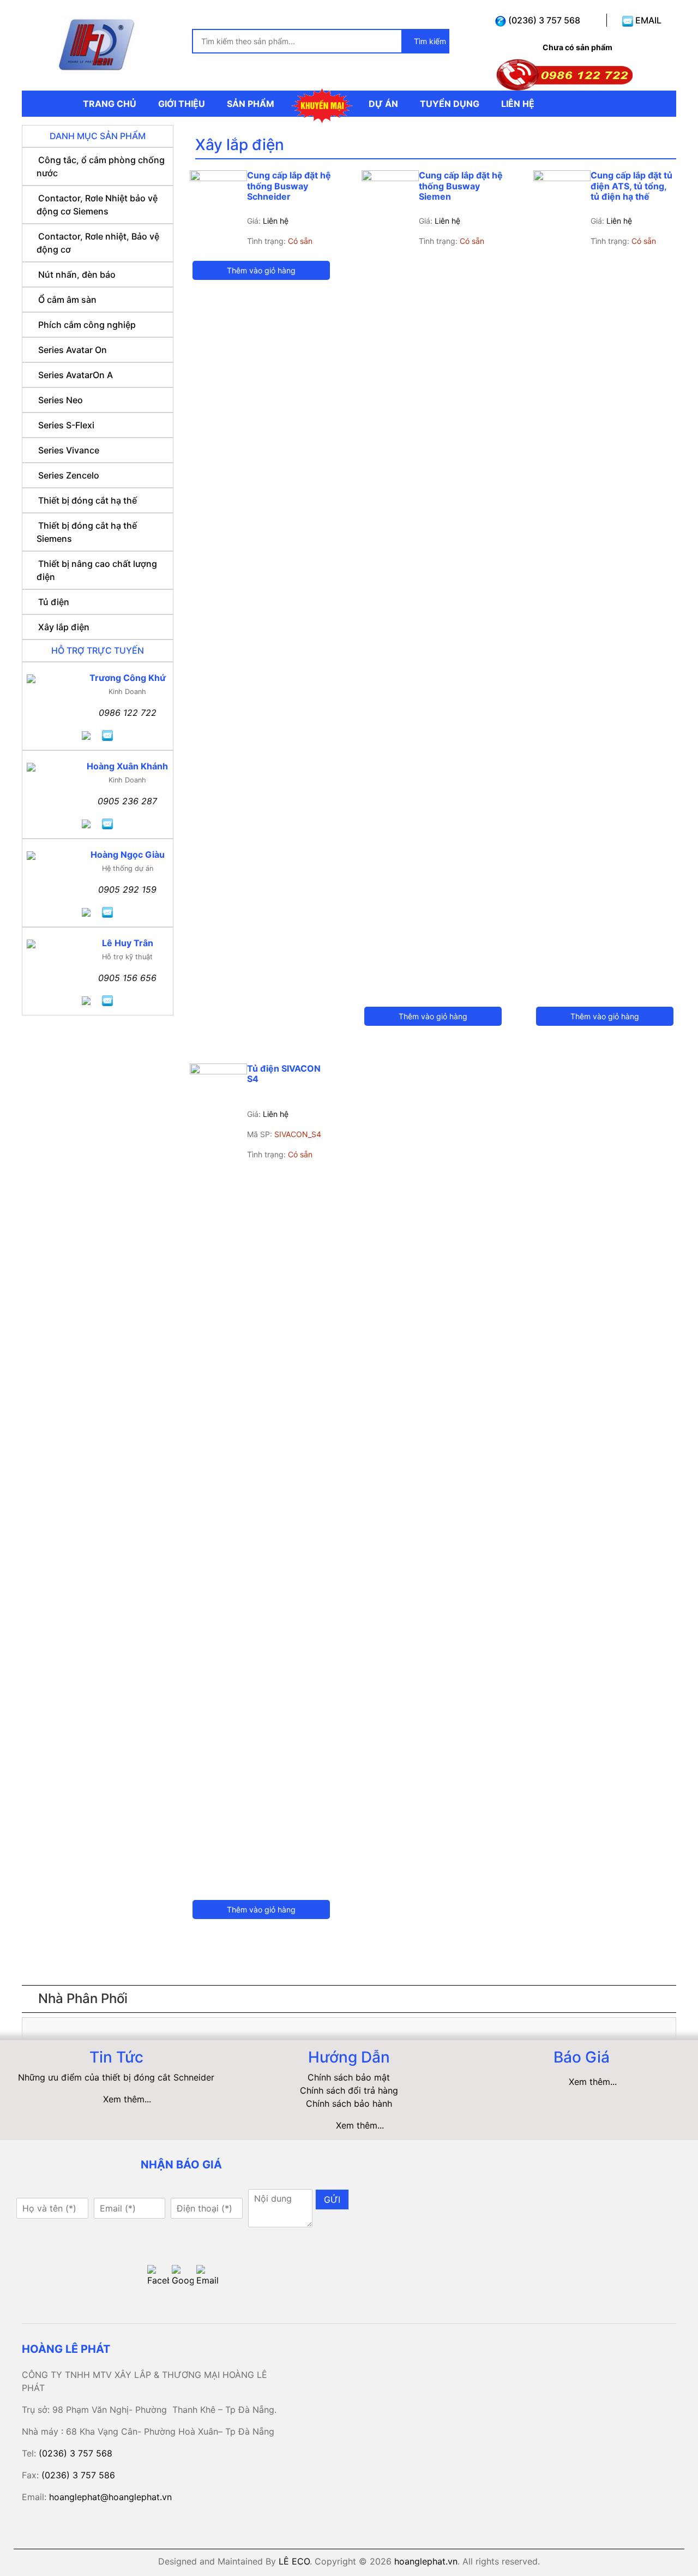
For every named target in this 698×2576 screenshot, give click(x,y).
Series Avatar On (73, 350)
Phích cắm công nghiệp (87, 325)
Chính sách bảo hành (349, 2103)
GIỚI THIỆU (182, 104)
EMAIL (647, 20)
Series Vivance (69, 450)
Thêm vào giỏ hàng (261, 270)
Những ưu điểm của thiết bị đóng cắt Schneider (116, 2077)
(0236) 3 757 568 (543, 20)
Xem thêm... (127, 2099)
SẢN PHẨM (251, 104)
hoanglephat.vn (426, 2561)
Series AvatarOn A (76, 375)
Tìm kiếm (429, 41)
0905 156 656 (127, 978)
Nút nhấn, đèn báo (77, 274)
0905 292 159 (127, 889)
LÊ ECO (294, 2561)
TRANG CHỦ (110, 104)
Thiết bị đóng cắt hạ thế (88, 500)
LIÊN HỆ (518, 104)
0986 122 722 (128, 713)
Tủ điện (54, 602)
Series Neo (61, 400)
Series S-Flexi (66, 425)
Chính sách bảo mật (349, 2077)
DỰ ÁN (383, 104)
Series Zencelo (69, 475)
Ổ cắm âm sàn (67, 300)
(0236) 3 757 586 (78, 2475)
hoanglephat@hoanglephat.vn (110, 2497)
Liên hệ (276, 221)
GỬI (332, 2200)
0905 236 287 (127, 801)
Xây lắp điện (64, 627)
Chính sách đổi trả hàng (349, 2090)
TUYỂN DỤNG (450, 104)
